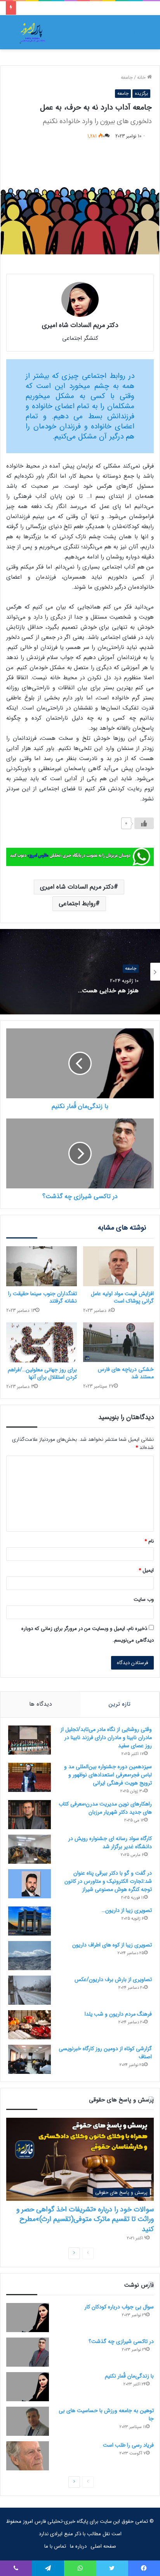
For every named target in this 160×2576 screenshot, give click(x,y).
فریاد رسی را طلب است (128, 2445)
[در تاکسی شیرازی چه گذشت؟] (28, 2352)
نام (149, 1541)
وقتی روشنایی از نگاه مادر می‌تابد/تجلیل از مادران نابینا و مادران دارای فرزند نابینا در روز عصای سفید (106, 1738)
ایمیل (146, 1570)
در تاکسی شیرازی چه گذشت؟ (121, 2341)
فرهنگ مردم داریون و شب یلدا (118, 2014)
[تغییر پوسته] (16, 35)
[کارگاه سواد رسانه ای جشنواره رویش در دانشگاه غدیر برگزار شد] (30, 1849)
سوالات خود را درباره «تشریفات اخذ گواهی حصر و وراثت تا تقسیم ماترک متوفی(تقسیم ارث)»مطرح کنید (85, 2219)
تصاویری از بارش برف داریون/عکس (113, 1979)
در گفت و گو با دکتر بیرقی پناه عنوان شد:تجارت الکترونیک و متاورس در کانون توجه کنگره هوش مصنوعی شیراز (108, 1881)
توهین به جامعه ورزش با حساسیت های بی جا (106, 2415)
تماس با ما (55, 2546)
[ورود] (131, 35)
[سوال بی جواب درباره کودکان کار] (28, 2318)
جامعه (127, 77)
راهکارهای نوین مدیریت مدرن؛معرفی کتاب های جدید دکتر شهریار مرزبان (105, 1808)
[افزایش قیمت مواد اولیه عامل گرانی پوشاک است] (118, 1266)
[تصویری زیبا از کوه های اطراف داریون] (30, 1956)
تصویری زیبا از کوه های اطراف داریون (112, 1945)
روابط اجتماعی (77, 904)
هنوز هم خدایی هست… (108, 991)
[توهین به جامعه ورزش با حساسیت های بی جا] (28, 2421)
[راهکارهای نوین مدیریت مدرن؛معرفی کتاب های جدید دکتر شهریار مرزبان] (30, 1815)
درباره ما (78, 2546)
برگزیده (141, 93)
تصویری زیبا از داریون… (127, 1910)
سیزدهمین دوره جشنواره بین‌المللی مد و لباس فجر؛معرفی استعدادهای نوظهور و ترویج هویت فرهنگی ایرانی (108, 1775)
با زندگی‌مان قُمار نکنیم (129, 2376)
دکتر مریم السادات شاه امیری (77, 887)
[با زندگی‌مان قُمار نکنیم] (28, 2387)
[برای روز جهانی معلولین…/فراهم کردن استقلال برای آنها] (42, 1342)
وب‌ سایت (144, 1599)
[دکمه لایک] (144, 823)
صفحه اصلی (103, 2546)
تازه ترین (120, 1704)
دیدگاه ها (40, 1704)
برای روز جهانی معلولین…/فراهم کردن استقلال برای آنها (42, 1373)
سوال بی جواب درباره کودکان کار (119, 2307)
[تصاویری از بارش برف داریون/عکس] (30, 1990)
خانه (142, 77)
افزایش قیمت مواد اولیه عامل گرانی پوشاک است (122, 1297)
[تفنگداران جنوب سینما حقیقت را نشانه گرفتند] (42, 1266)
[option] (80, 972)
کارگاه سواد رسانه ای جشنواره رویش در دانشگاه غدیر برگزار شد (110, 1843)
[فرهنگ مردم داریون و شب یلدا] (30, 2025)
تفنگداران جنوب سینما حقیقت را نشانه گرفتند (43, 1297)
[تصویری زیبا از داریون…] (30, 1921)
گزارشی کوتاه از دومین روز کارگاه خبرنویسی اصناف (105, 2053)
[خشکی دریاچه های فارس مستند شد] (118, 1342)
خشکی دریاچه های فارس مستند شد (126, 1373)
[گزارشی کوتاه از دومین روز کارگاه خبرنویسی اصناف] (30, 2059)
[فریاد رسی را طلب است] (28, 2456)
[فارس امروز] (33, 32)
